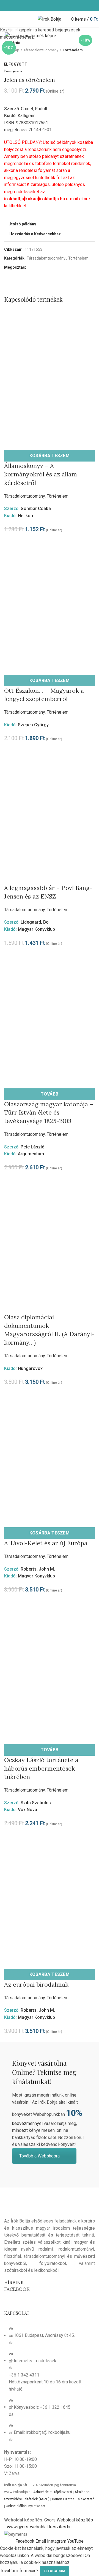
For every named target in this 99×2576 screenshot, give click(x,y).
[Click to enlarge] (14, 31)
